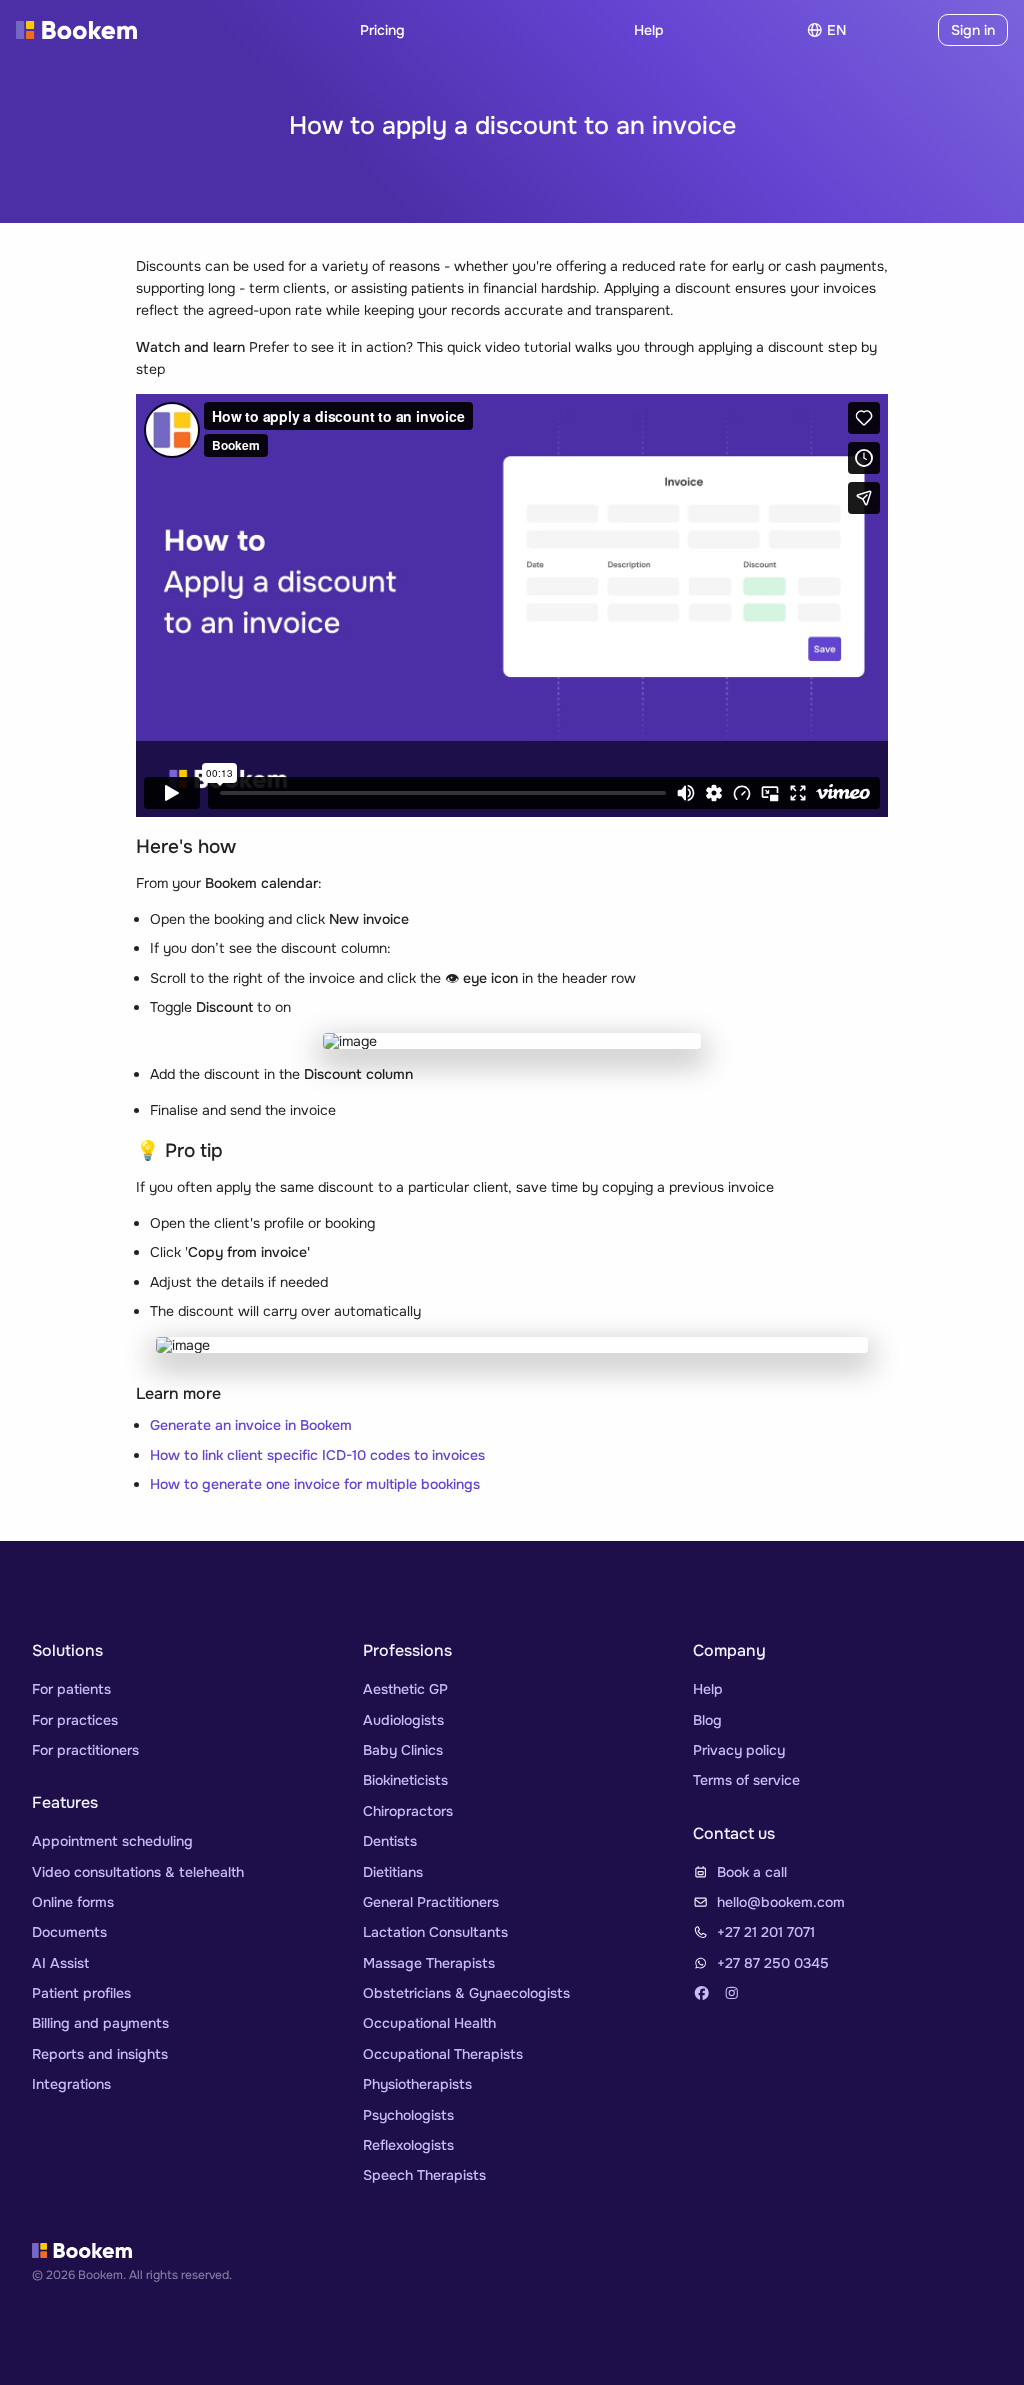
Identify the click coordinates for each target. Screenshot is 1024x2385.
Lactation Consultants (435, 1932)
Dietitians (393, 1872)
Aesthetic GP (405, 1689)
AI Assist (60, 1963)
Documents (69, 1932)
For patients (71, 1689)
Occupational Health (429, 2023)
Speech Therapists (424, 2175)
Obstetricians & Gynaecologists (466, 1993)
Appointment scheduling (112, 1841)
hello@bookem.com (781, 1902)
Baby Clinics (403, 1750)
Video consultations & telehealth (138, 1872)
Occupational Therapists (443, 2054)
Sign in (973, 30)
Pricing (382, 30)
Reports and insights (100, 2054)
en (836, 30)
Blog (707, 1720)
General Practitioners (431, 1902)
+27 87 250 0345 (773, 1963)
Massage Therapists (429, 1963)
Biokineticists (405, 1780)
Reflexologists (408, 2145)
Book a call (752, 1872)
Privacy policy (739, 1750)
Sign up (896, 30)
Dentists (390, 1841)
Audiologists (403, 1720)
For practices (75, 1720)
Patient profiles (81, 1993)
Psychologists (408, 2115)
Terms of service (746, 1780)
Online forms (73, 1902)
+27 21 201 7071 (766, 1932)
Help (649, 30)
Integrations (71, 2084)
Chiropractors (408, 1811)
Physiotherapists (417, 2084)
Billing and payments (100, 2023)
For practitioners (85, 1750)
